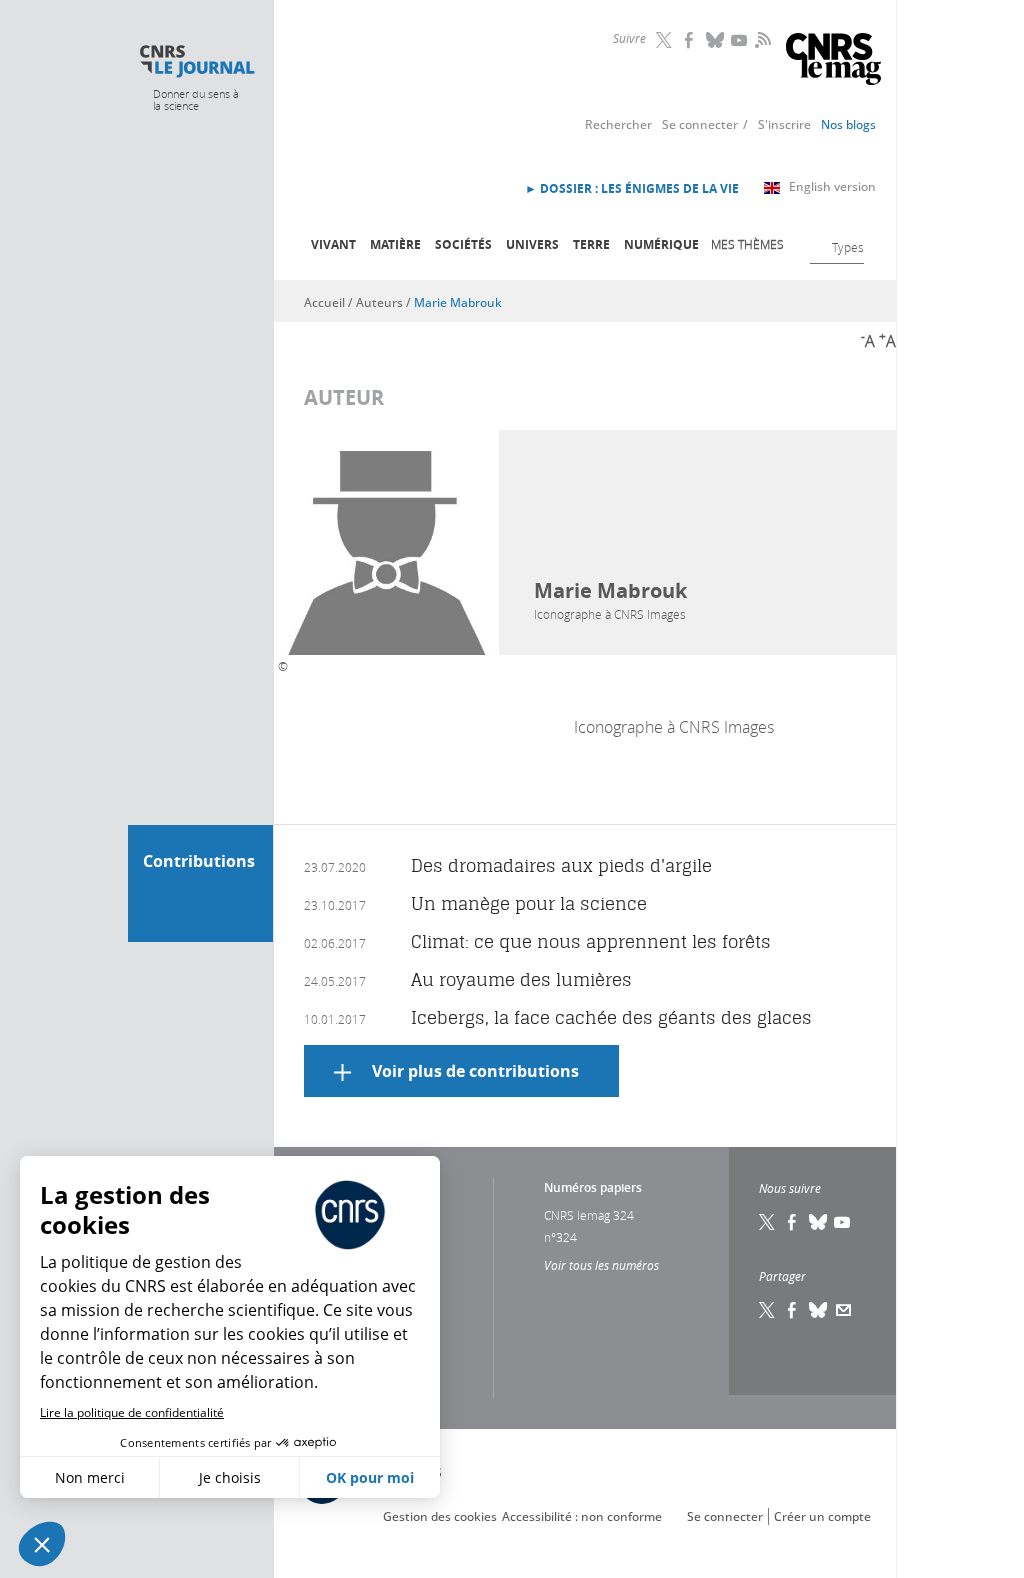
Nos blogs (848, 124)
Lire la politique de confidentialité (132, 1412)
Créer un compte (822, 1516)
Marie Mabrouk (458, 302)
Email (844, 1310)
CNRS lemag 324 (589, 1215)
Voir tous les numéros (601, 1265)
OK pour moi (370, 1477)
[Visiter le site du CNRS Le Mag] (833, 61)
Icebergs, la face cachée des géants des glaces (611, 1017)
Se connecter (700, 124)
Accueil (324, 302)
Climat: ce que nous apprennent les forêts (591, 941)
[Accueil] (196, 61)
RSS (761, 39)
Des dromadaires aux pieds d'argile (561, 865)
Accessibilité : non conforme (582, 1516)
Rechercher (618, 124)
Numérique (661, 244)
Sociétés (463, 244)
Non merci (90, 1477)
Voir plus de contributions (475, 1071)
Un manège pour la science (529, 903)
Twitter (666, 40)
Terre (591, 244)
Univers (532, 244)
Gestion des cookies (440, 1516)
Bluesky (716, 40)
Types (848, 247)
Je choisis (230, 1477)
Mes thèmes (747, 244)
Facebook (691, 40)
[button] (42, 1544)
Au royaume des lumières (521, 979)
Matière (395, 244)
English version (832, 186)
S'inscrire (784, 124)
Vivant (333, 244)
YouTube (741, 40)
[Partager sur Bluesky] (819, 1310)
